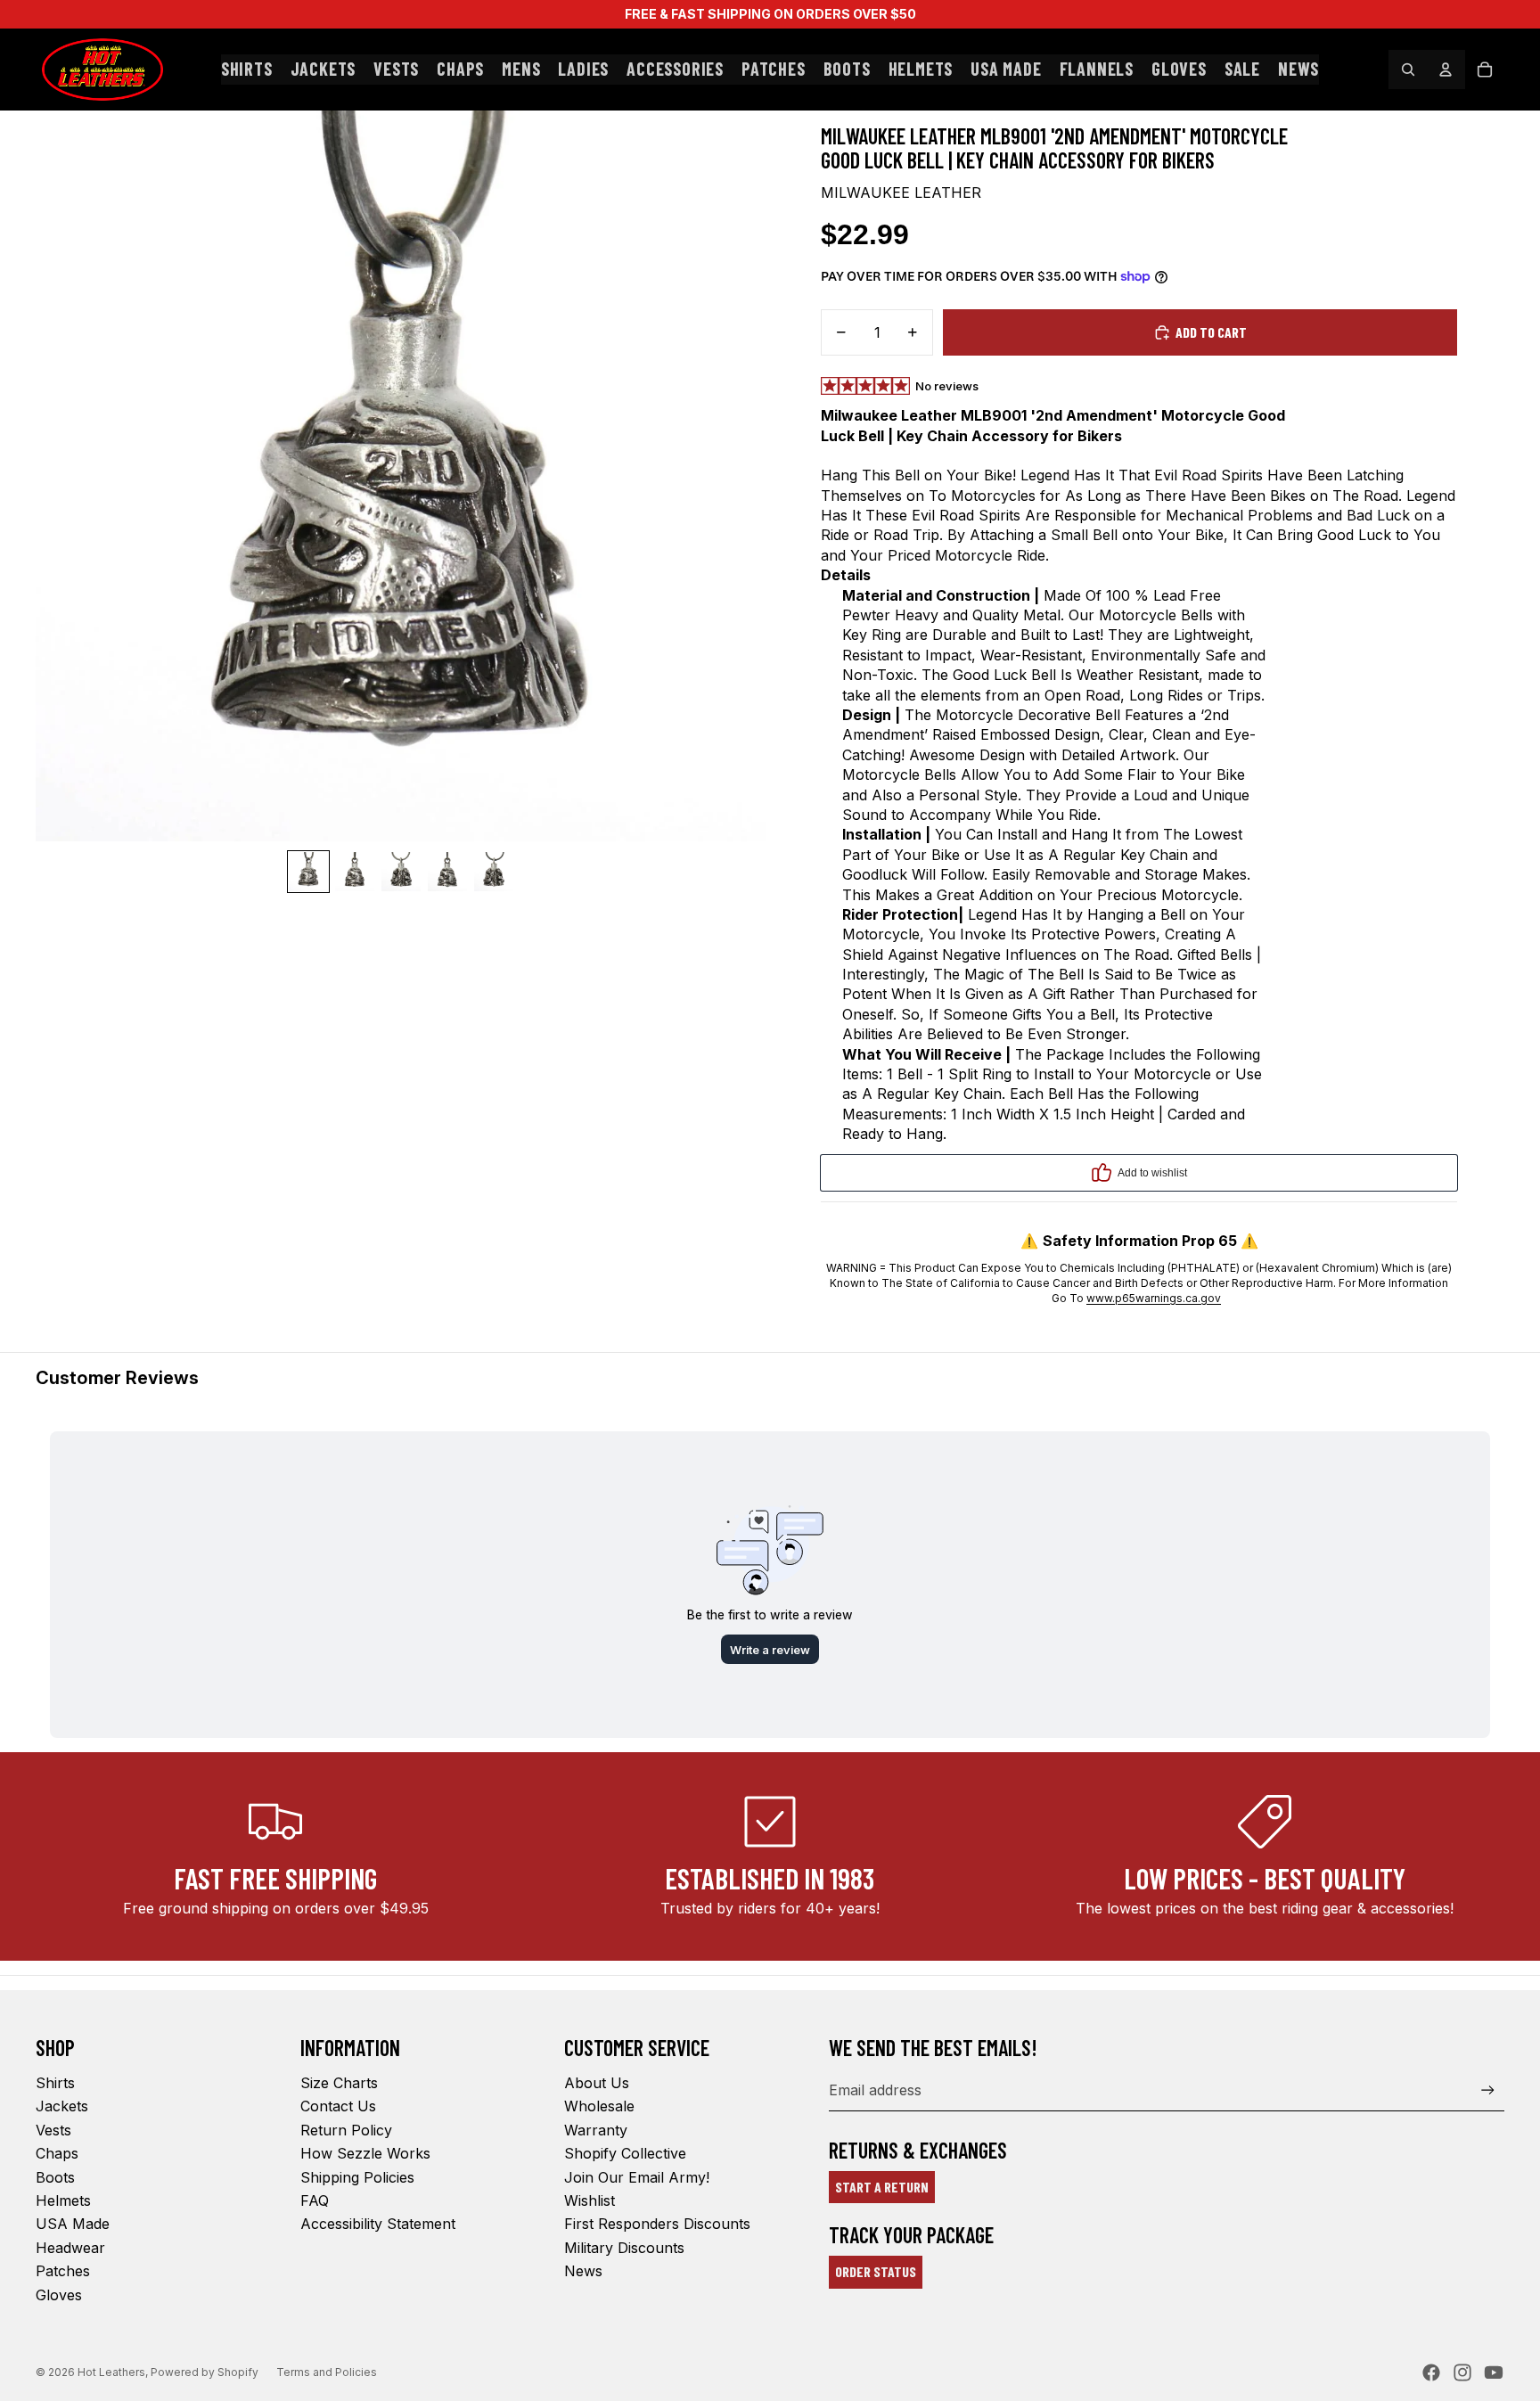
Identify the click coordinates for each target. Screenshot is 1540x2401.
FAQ (315, 2200)
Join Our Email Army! (637, 2177)
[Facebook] (1431, 2372)
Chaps (57, 2153)
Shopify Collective (625, 2153)
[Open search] (1408, 70)
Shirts (55, 2083)
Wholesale (599, 2106)
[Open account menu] (1446, 70)
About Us (597, 2083)
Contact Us (338, 2106)
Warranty (596, 2130)
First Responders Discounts (657, 2224)
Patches (63, 2271)
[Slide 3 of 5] (401, 872)
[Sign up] (1488, 2090)
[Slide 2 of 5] (355, 872)
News (583, 2271)
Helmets (63, 2200)
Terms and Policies (327, 2372)
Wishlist (590, 2200)
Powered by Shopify (205, 2372)
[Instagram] (1462, 2372)
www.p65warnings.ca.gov (1154, 1298)
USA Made (73, 2224)
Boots (55, 2177)
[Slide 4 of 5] (447, 872)
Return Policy (346, 2130)
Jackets (62, 2106)
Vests (53, 2130)
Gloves (59, 2295)
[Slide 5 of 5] (494, 872)
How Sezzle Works (365, 2153)
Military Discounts (624, 2248)
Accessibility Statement (378, 2224)
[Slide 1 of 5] (308, 872)
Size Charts (339, 2083)
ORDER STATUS (876, 2271)
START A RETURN (882, 2187)
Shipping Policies (357, 2177)
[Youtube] (1494, 2372)
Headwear (70, 2248)
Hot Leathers (111, 2372)
